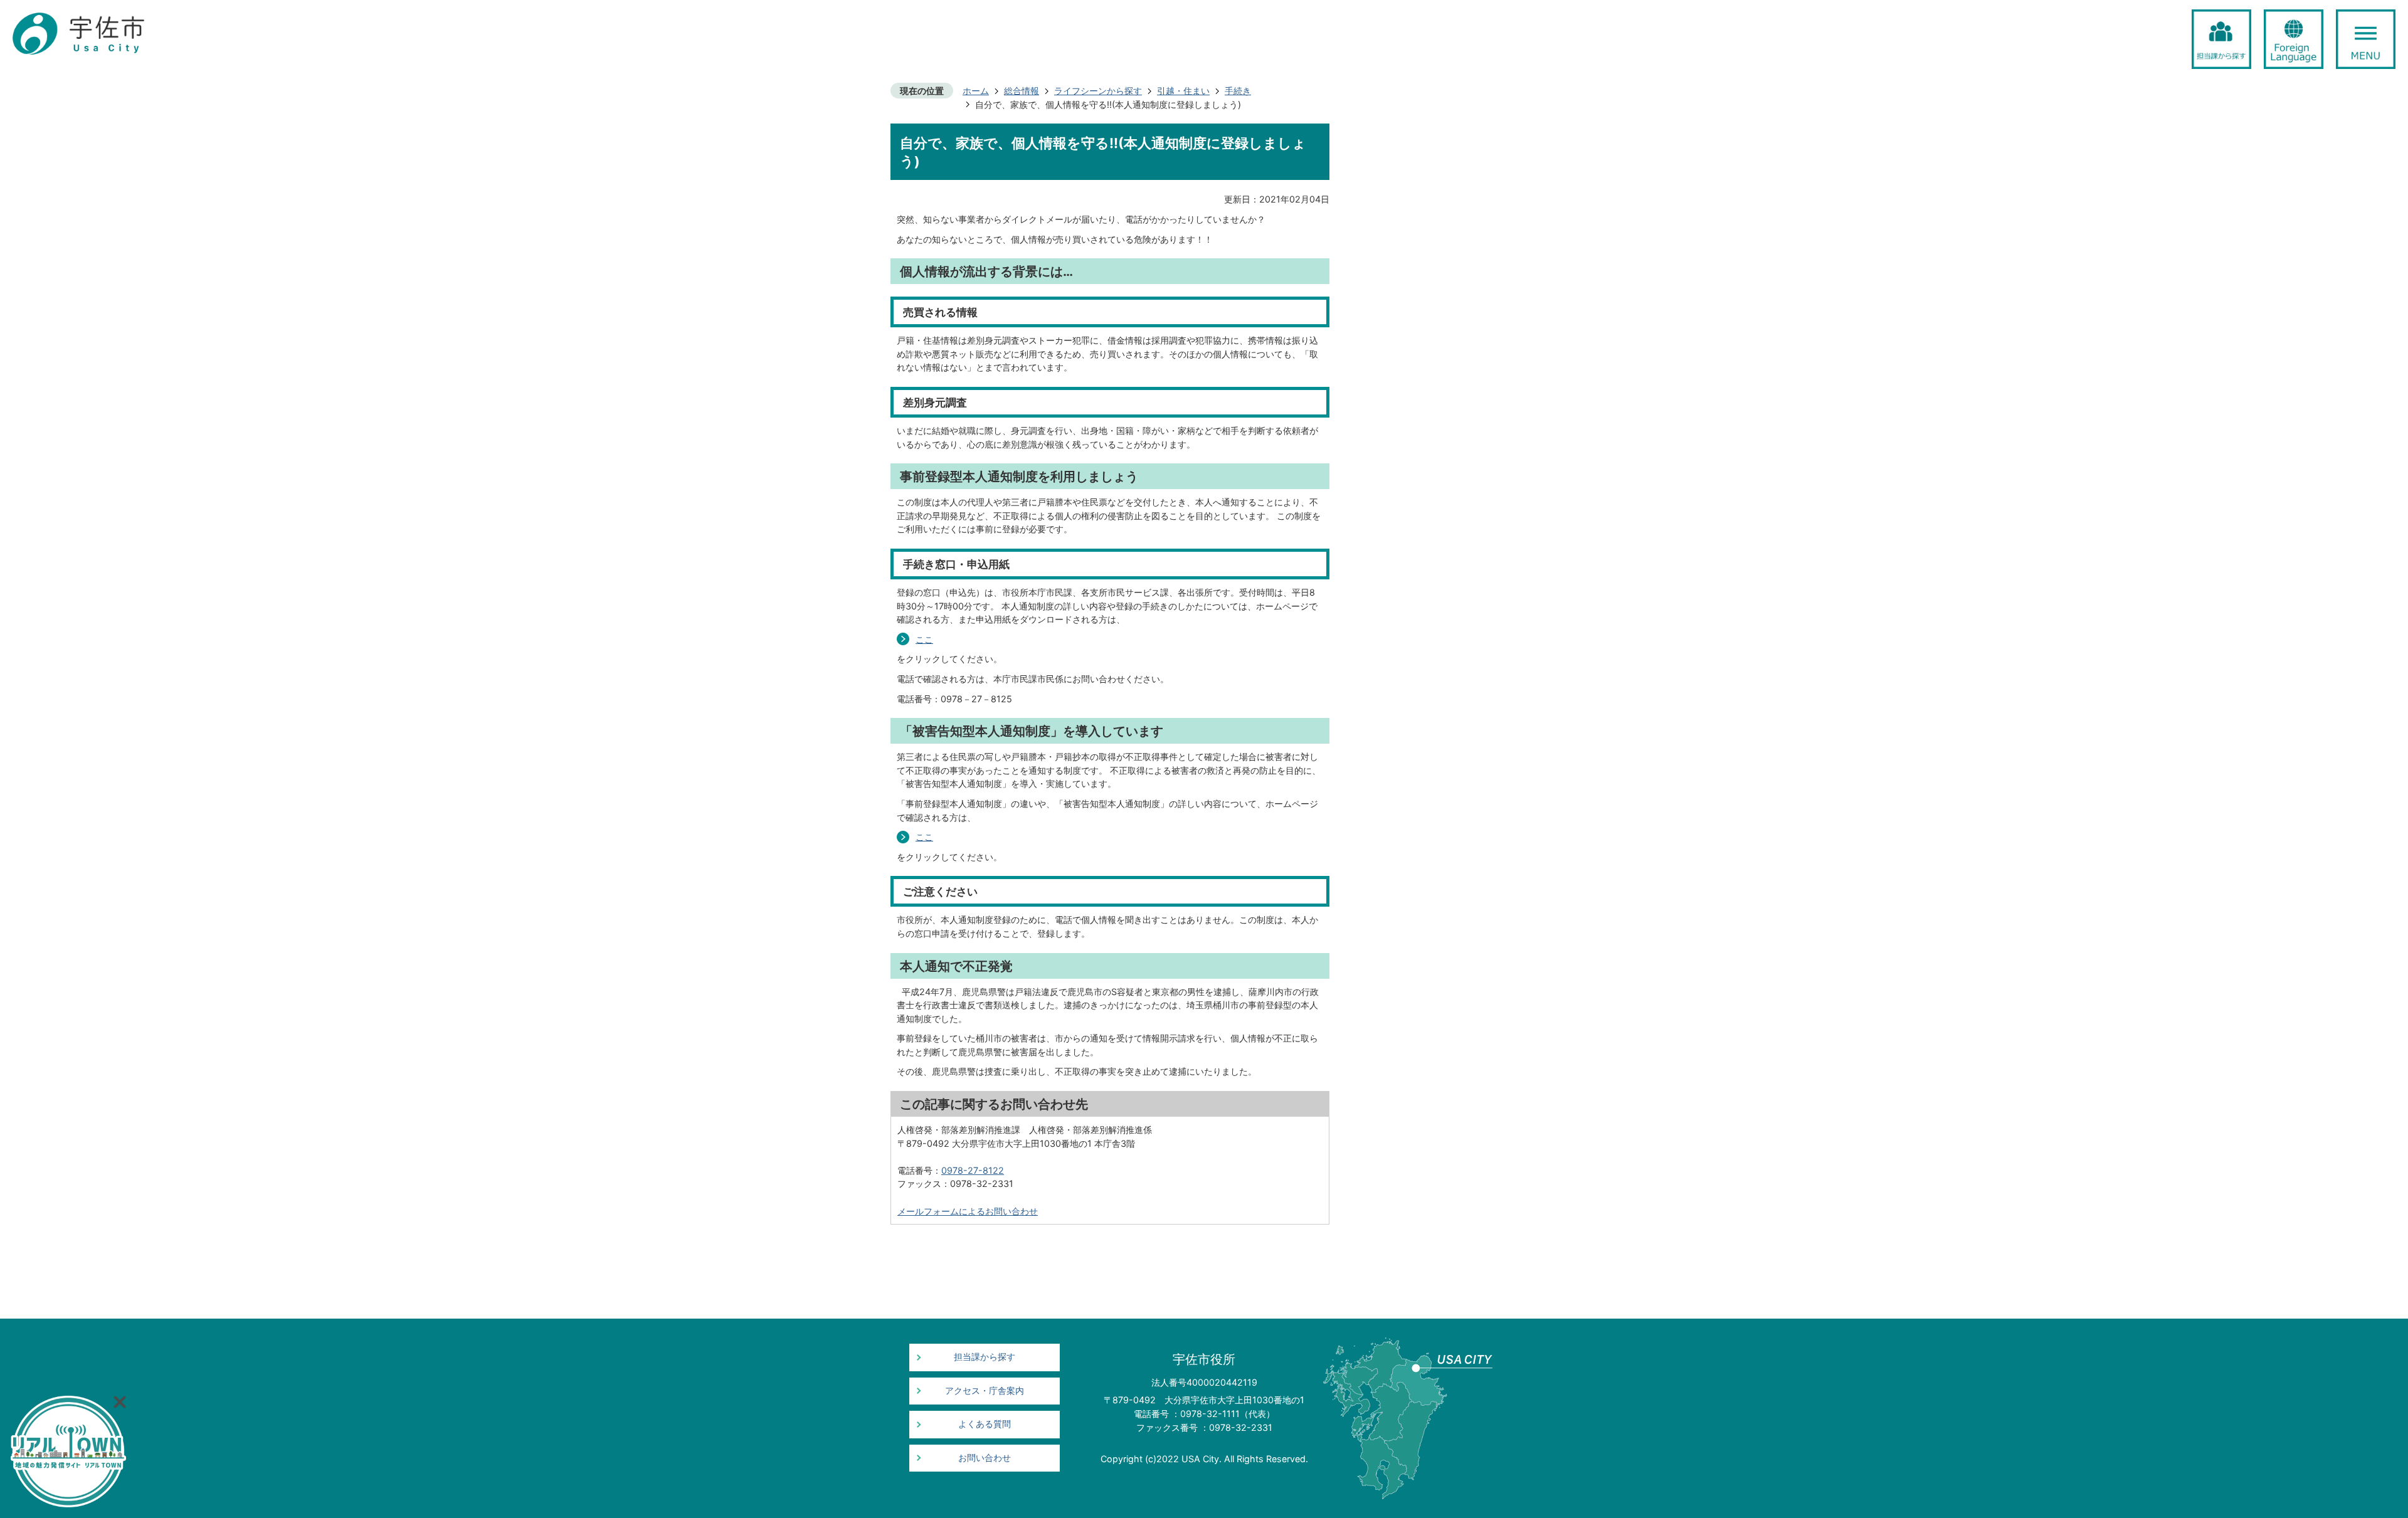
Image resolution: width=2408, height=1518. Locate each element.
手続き (1238, 91)
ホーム (976, 91)
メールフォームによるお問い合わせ (968, 1211)
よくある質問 (985, 1424)
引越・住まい (1183, 91)
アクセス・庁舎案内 (985, 1391)
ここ (924, 639)
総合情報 (1022, 91)
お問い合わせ (985, 1458)
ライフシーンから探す (1098, 91)
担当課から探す (985, 1357)
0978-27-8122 (973, 1170)
